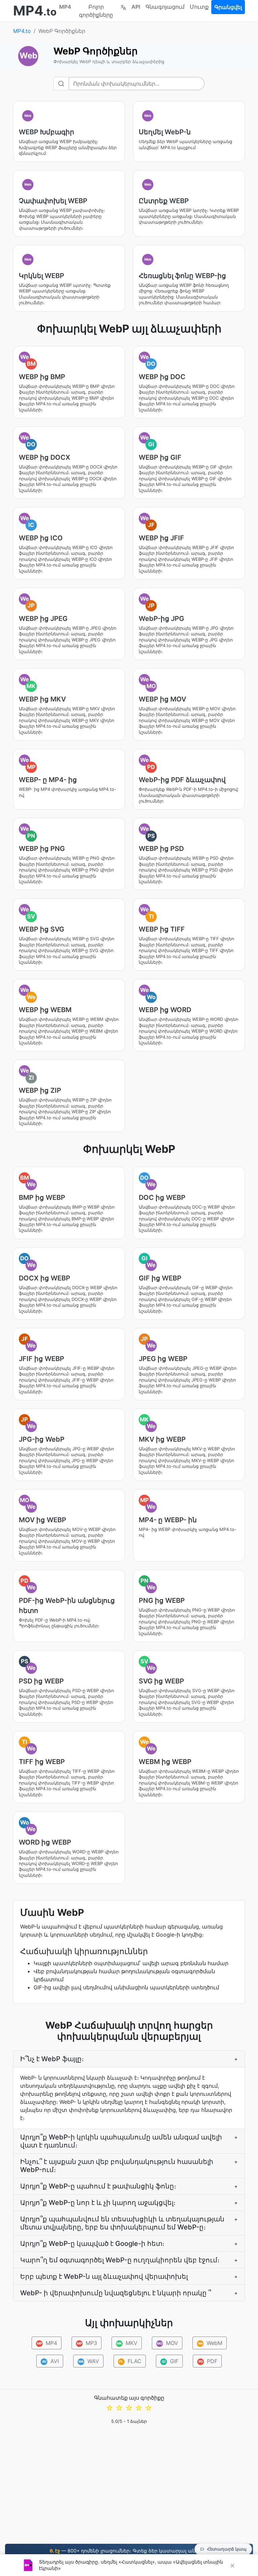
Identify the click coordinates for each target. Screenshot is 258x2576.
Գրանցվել (228, 7)
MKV (127, 2343)
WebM (210, 2343)
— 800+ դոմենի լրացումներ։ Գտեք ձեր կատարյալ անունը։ (129, 2551)
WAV (89, 2361)
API (136, 7)
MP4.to (22, 31)
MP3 (87, 2343)
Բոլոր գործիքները (96, 11)
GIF (170, 2361)
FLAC (130, 2361)
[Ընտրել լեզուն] (123, 7)
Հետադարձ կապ (227, 2549)
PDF (208, 2361)
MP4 (65, 7)
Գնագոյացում (165, 7)
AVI (51, 2361)
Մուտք (199, 7)
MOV (167, 2343)
